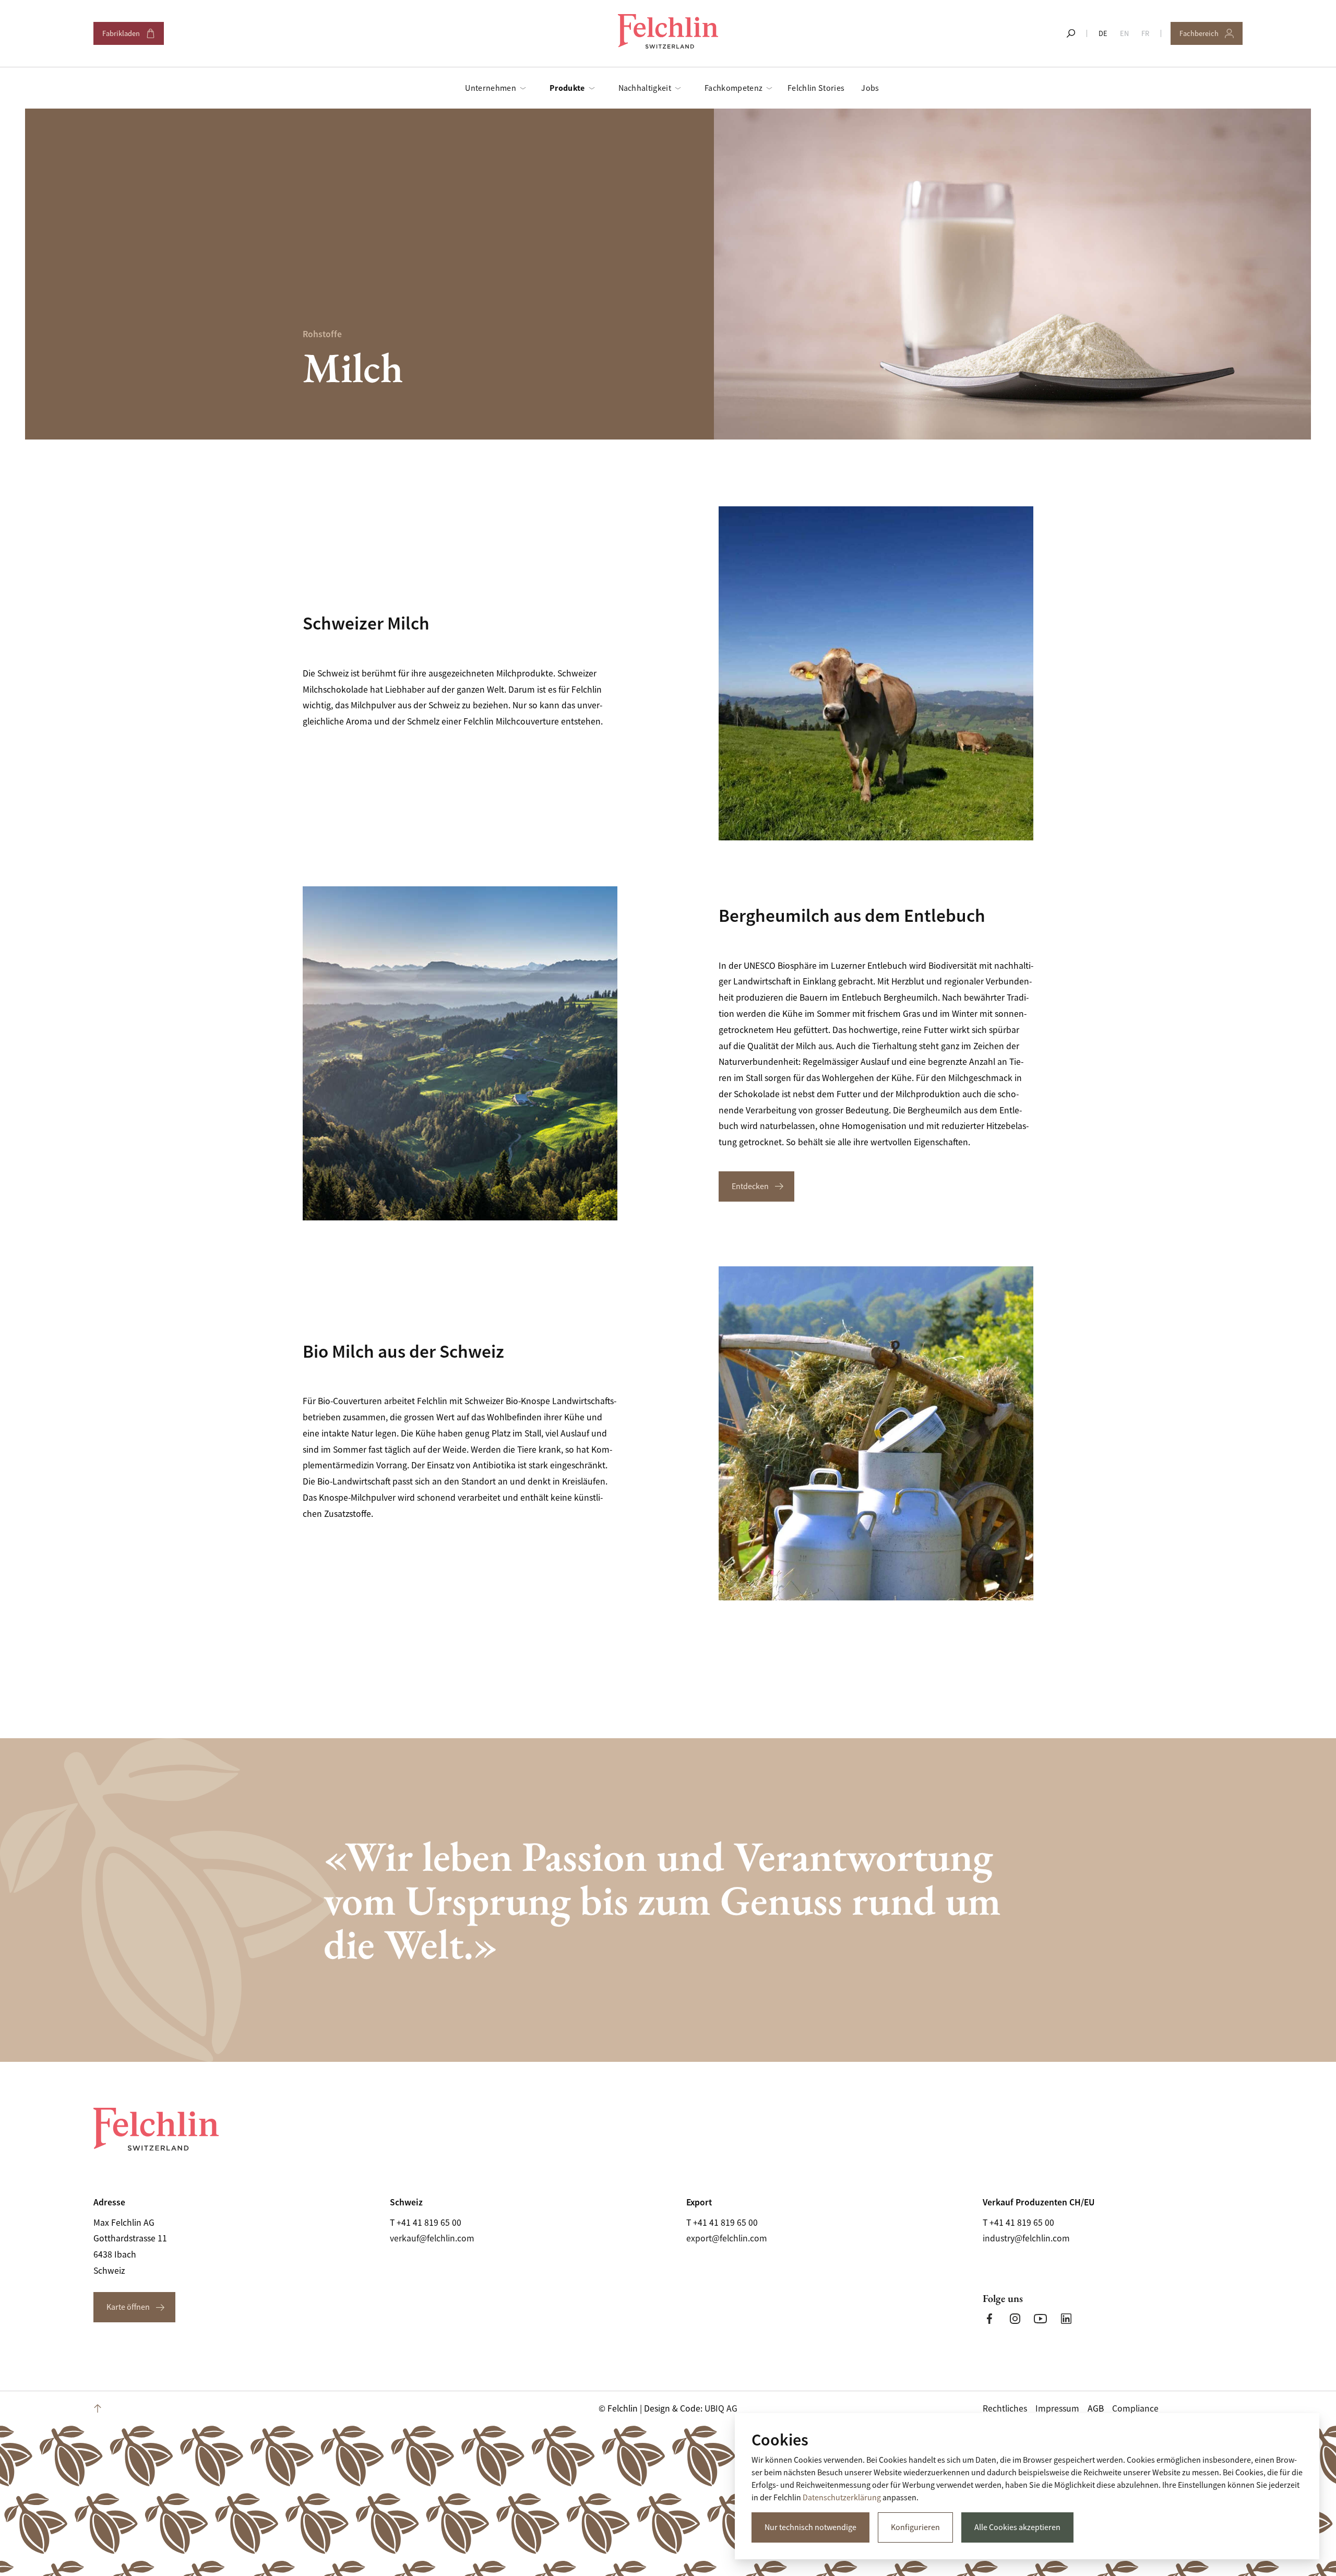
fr (1145, 33)
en (1124, 33)
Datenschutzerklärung (842, 2498)
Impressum (1057, 2408)
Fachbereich (1206, 37)
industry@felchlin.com (1026, 2238)
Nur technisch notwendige (810, 2527)
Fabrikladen (128, 37)
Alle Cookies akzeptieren (1017, 2527)
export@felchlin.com (727, 2238)
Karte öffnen (128, 2307)
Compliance (1135, 2408)
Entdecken (750, 1186)
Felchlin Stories (816, 88)
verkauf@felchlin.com (432, 2238)
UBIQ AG (721, 2408)
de (1103, 33)
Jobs (870, 88)
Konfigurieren (915, 2527)
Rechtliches (1005, 2408)
